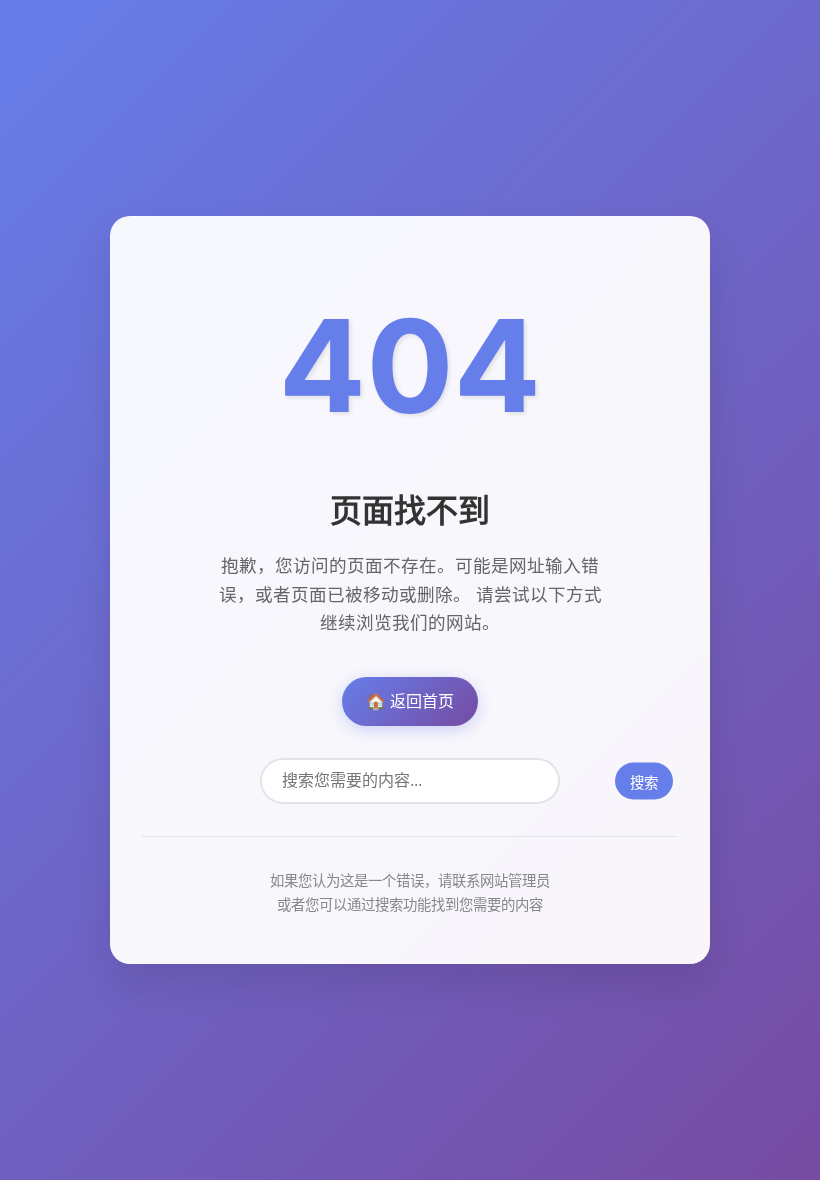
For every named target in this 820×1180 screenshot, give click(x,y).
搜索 (644, 783)
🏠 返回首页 (410, 701)
